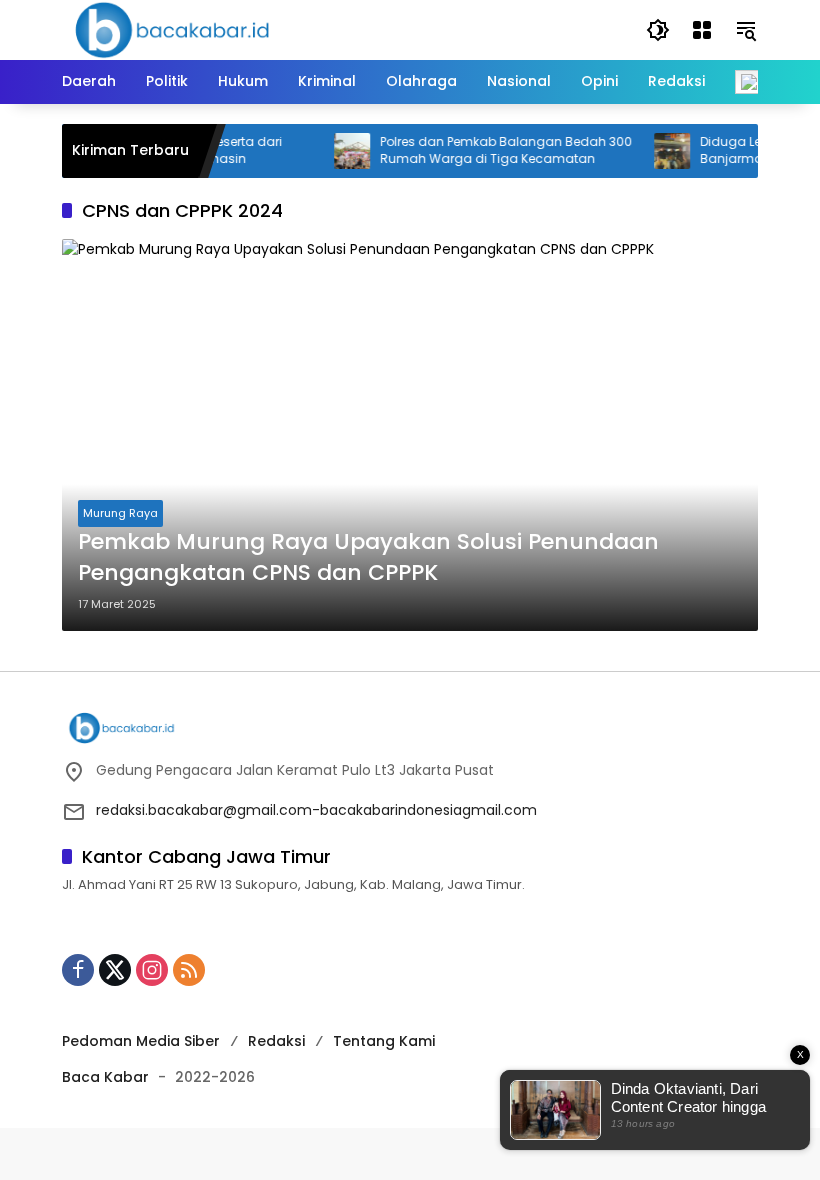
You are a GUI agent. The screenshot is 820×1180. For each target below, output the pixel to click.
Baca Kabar (105, 1077)
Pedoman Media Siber (141, 1041)
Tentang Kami (384, 1041)
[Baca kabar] (172, 29)
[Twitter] (115, 970)
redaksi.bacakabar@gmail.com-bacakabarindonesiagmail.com (316, 810)
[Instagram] (152, 970)
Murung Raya (120, 513)
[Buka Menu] (702, 30)
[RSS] (189, 970)
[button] (658, 30)
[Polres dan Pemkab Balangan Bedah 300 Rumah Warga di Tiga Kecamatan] (340, 151)
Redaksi (276, 1041)
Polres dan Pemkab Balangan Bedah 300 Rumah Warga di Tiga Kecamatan (494, 150)
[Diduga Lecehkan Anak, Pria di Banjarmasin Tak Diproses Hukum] (660, 151)
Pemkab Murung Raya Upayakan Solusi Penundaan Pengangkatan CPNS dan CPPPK (368, 557)
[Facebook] (78, 970)
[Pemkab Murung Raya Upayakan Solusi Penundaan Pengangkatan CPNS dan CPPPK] (410, 435)
